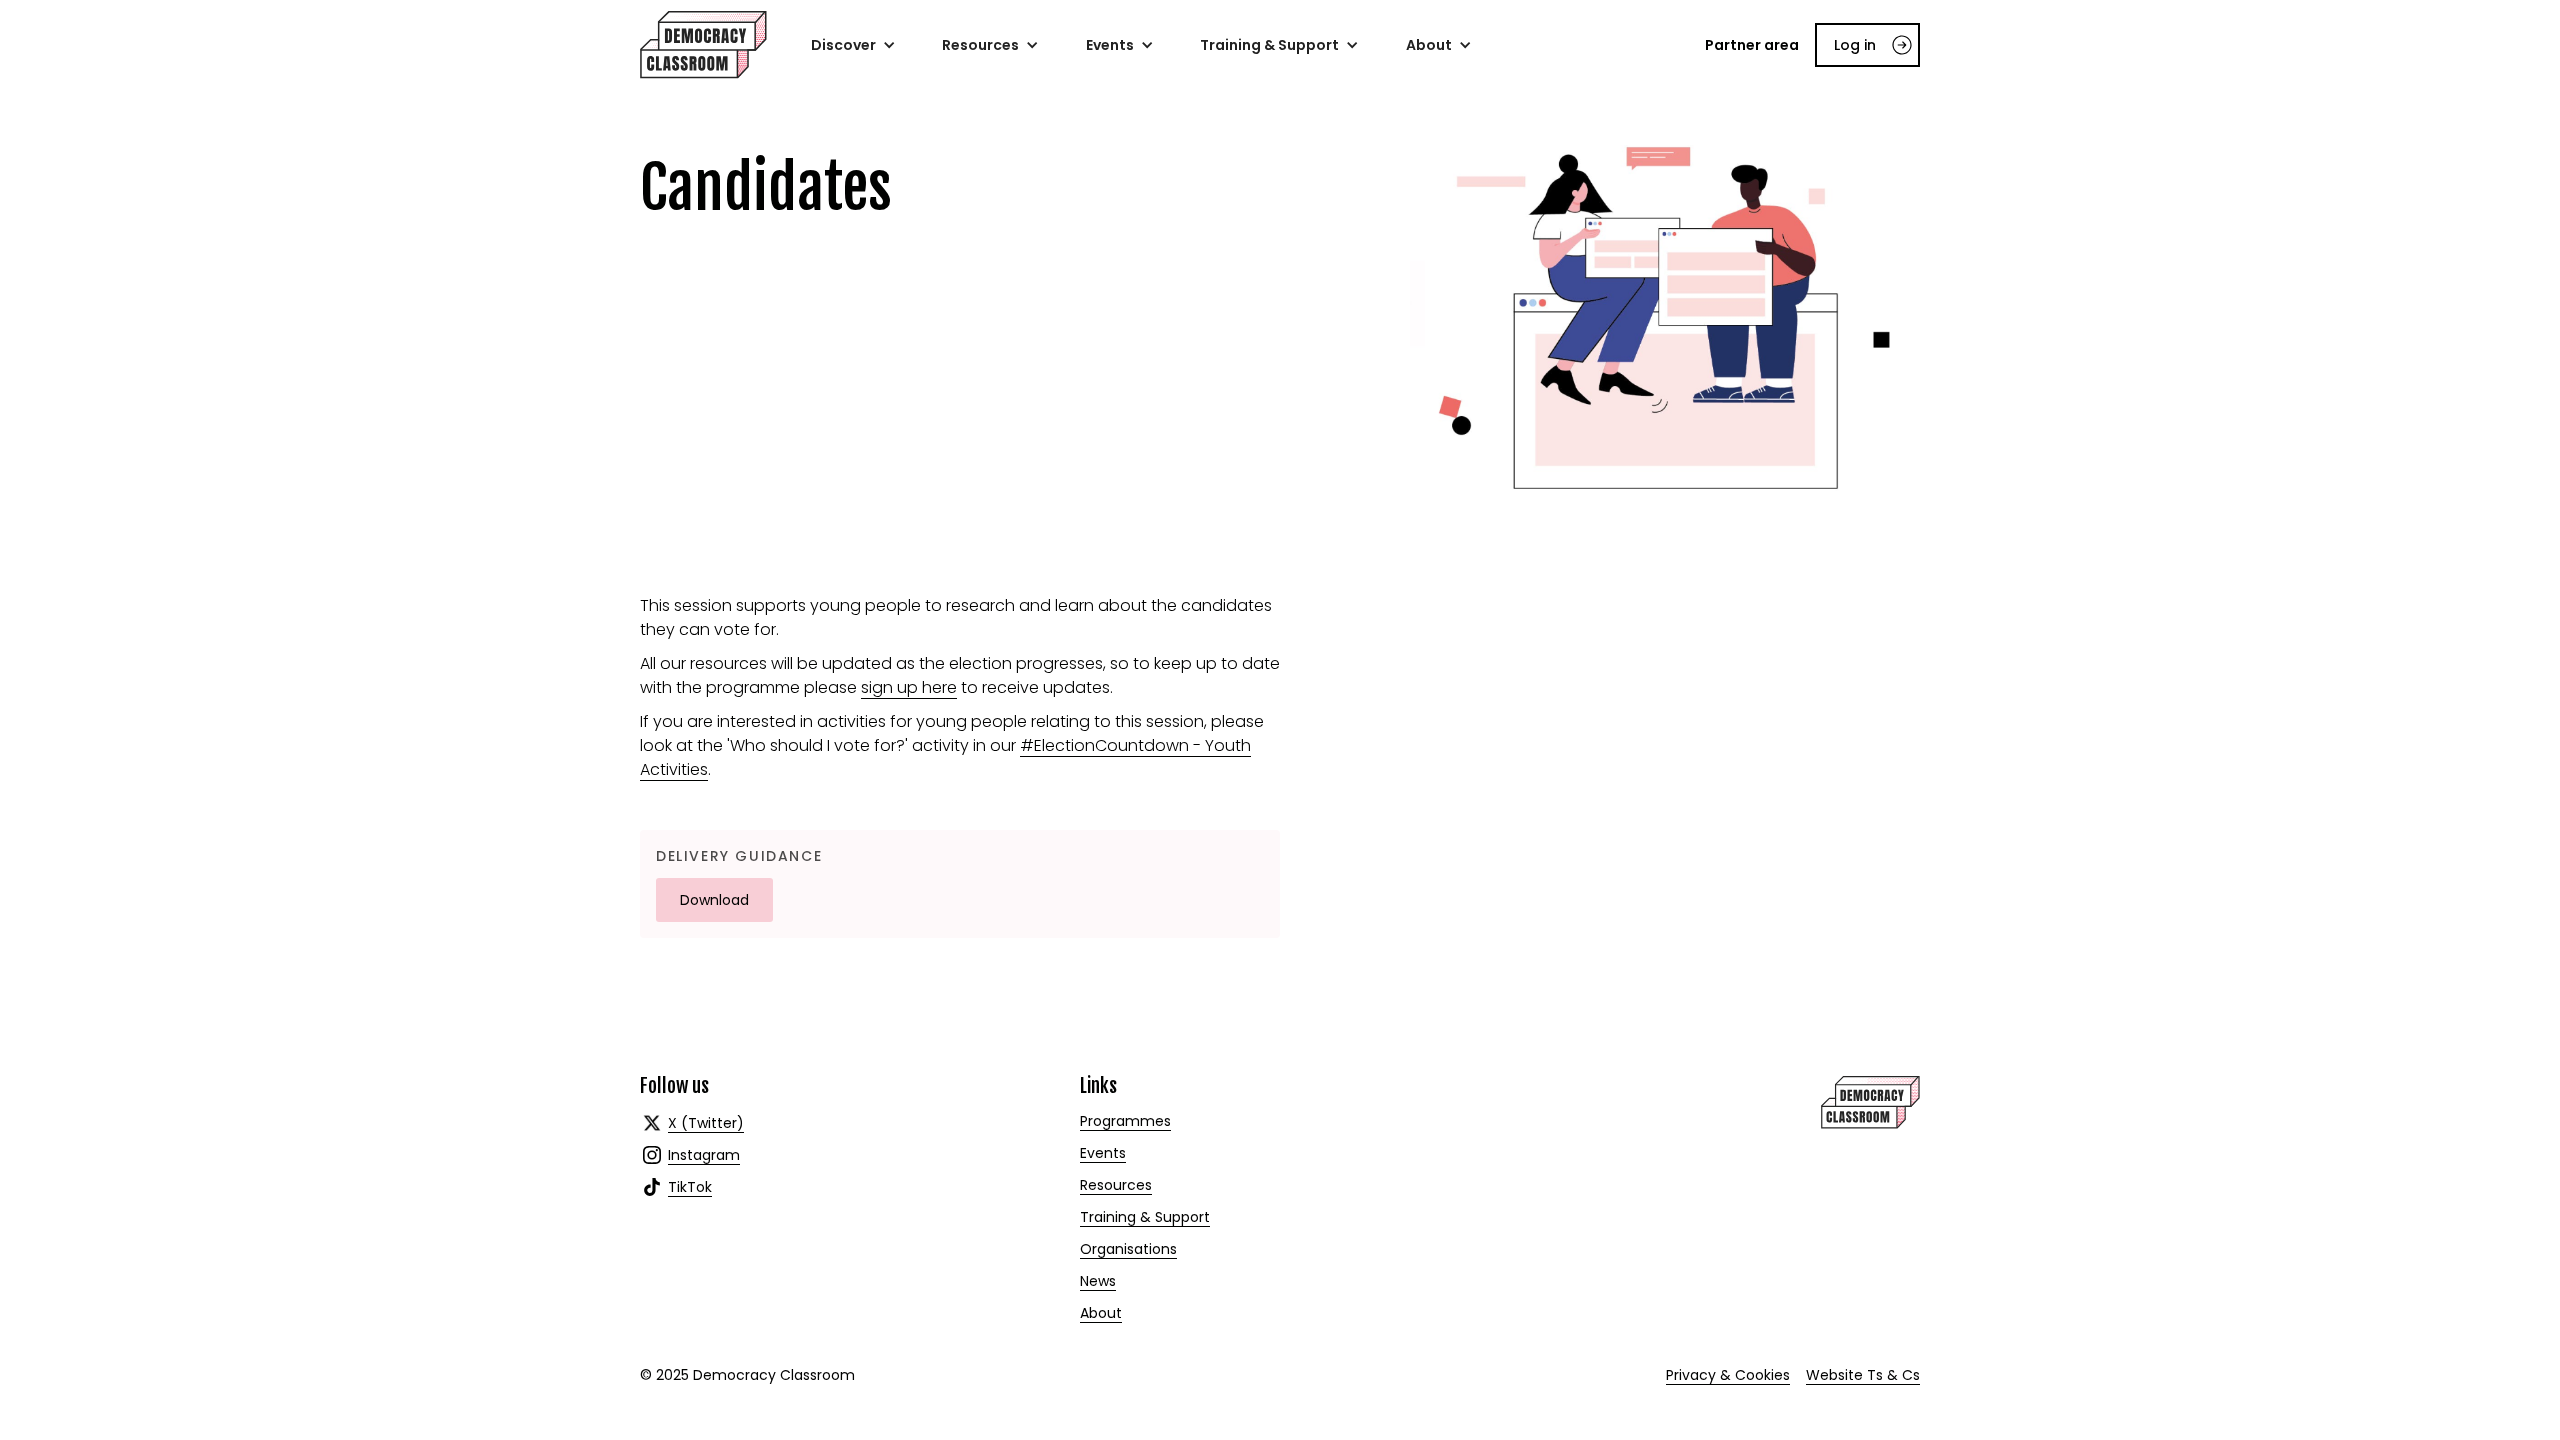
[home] (703, 45)
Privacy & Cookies (1728, 1375)
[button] (853, 45)
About (1101, 1313)
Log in (1855, 45)
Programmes (1125, 1121)
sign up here (909, 687)
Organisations (1128, 1249)
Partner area (1752, 45)
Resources (1116, 1185)
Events (1103, 1153)
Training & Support (1145, 1217)
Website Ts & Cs (1863, 1375)
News (1098, 1281)
